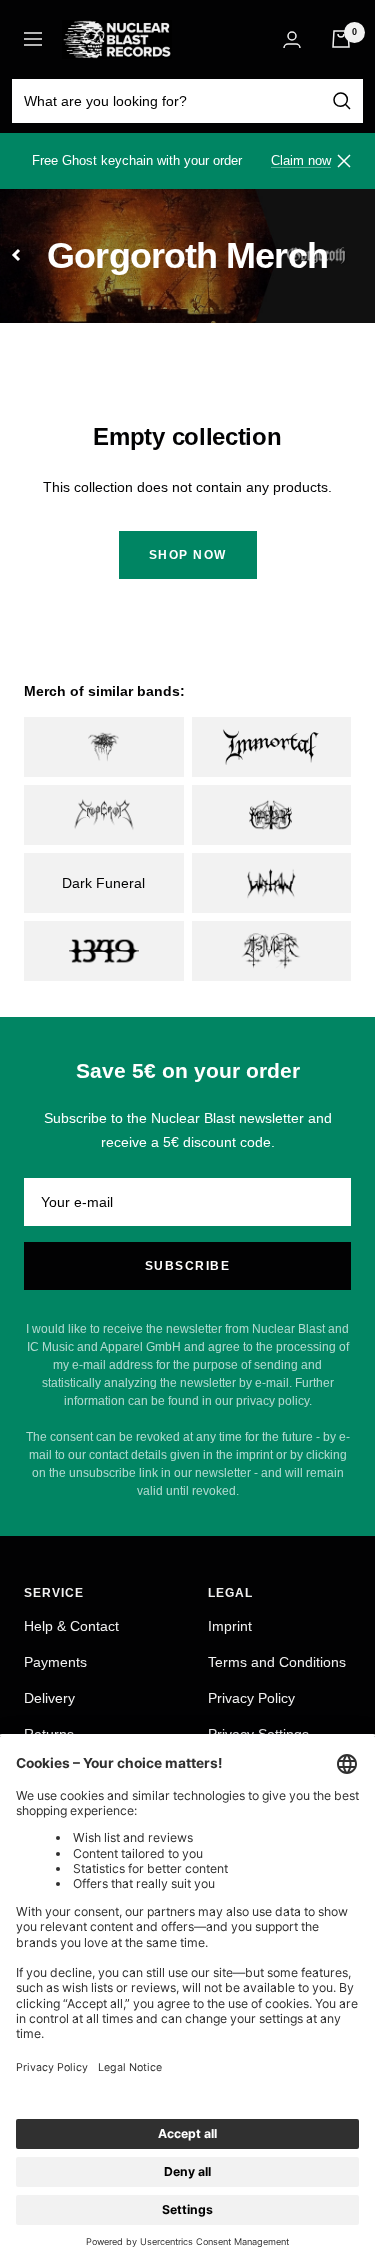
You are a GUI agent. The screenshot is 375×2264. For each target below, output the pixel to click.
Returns (49, 1734)
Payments (55, 1662)
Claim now (301, 160)
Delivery (49, 1698)
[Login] (292, 39)
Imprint (230, 1626)
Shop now (188, 555)
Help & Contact (71, 1626)
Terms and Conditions (277, 1662)
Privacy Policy (251, 1698)
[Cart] (341, 39)
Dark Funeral (103, 883)
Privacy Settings (258, 1734)
